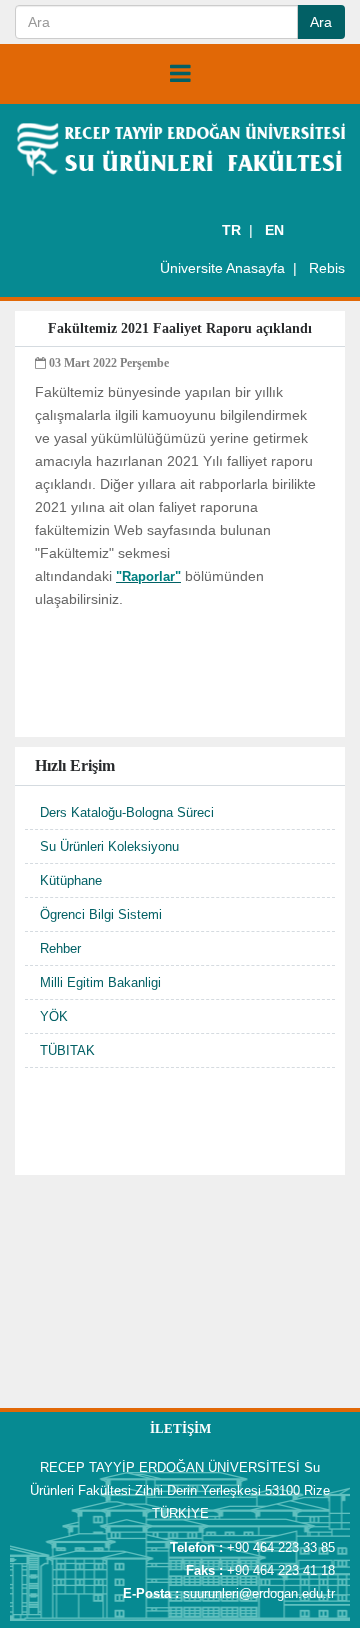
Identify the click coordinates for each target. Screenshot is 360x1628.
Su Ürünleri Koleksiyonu (109, 846)
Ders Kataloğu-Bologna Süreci (127, 812)
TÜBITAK (67, 1050)
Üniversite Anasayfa (222, 268)
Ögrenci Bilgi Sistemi (101, 914)
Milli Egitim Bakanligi (100, 982)
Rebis (327, 268)
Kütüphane (71, 880)
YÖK (54, 1016)
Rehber (60, 948)
